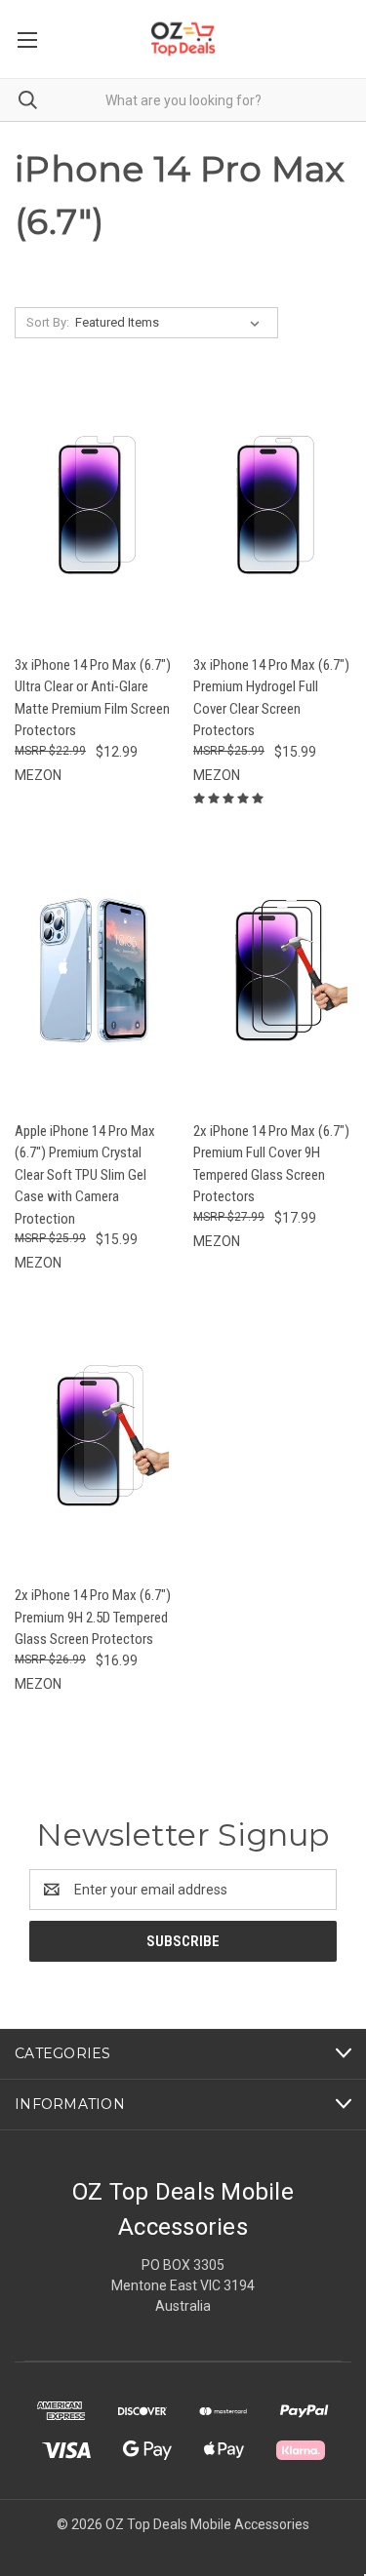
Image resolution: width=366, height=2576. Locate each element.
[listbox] (171, 323)
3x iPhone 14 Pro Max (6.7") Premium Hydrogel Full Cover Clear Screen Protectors (271, 698)
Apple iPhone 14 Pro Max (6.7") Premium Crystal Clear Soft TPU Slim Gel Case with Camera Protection (85, 1175)
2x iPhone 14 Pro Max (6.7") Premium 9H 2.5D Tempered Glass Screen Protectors (93, 1617)
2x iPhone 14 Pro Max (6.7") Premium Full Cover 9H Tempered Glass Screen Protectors (271, 1164)
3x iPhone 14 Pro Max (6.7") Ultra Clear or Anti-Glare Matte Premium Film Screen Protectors (93, 698)
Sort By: (48, 322)
